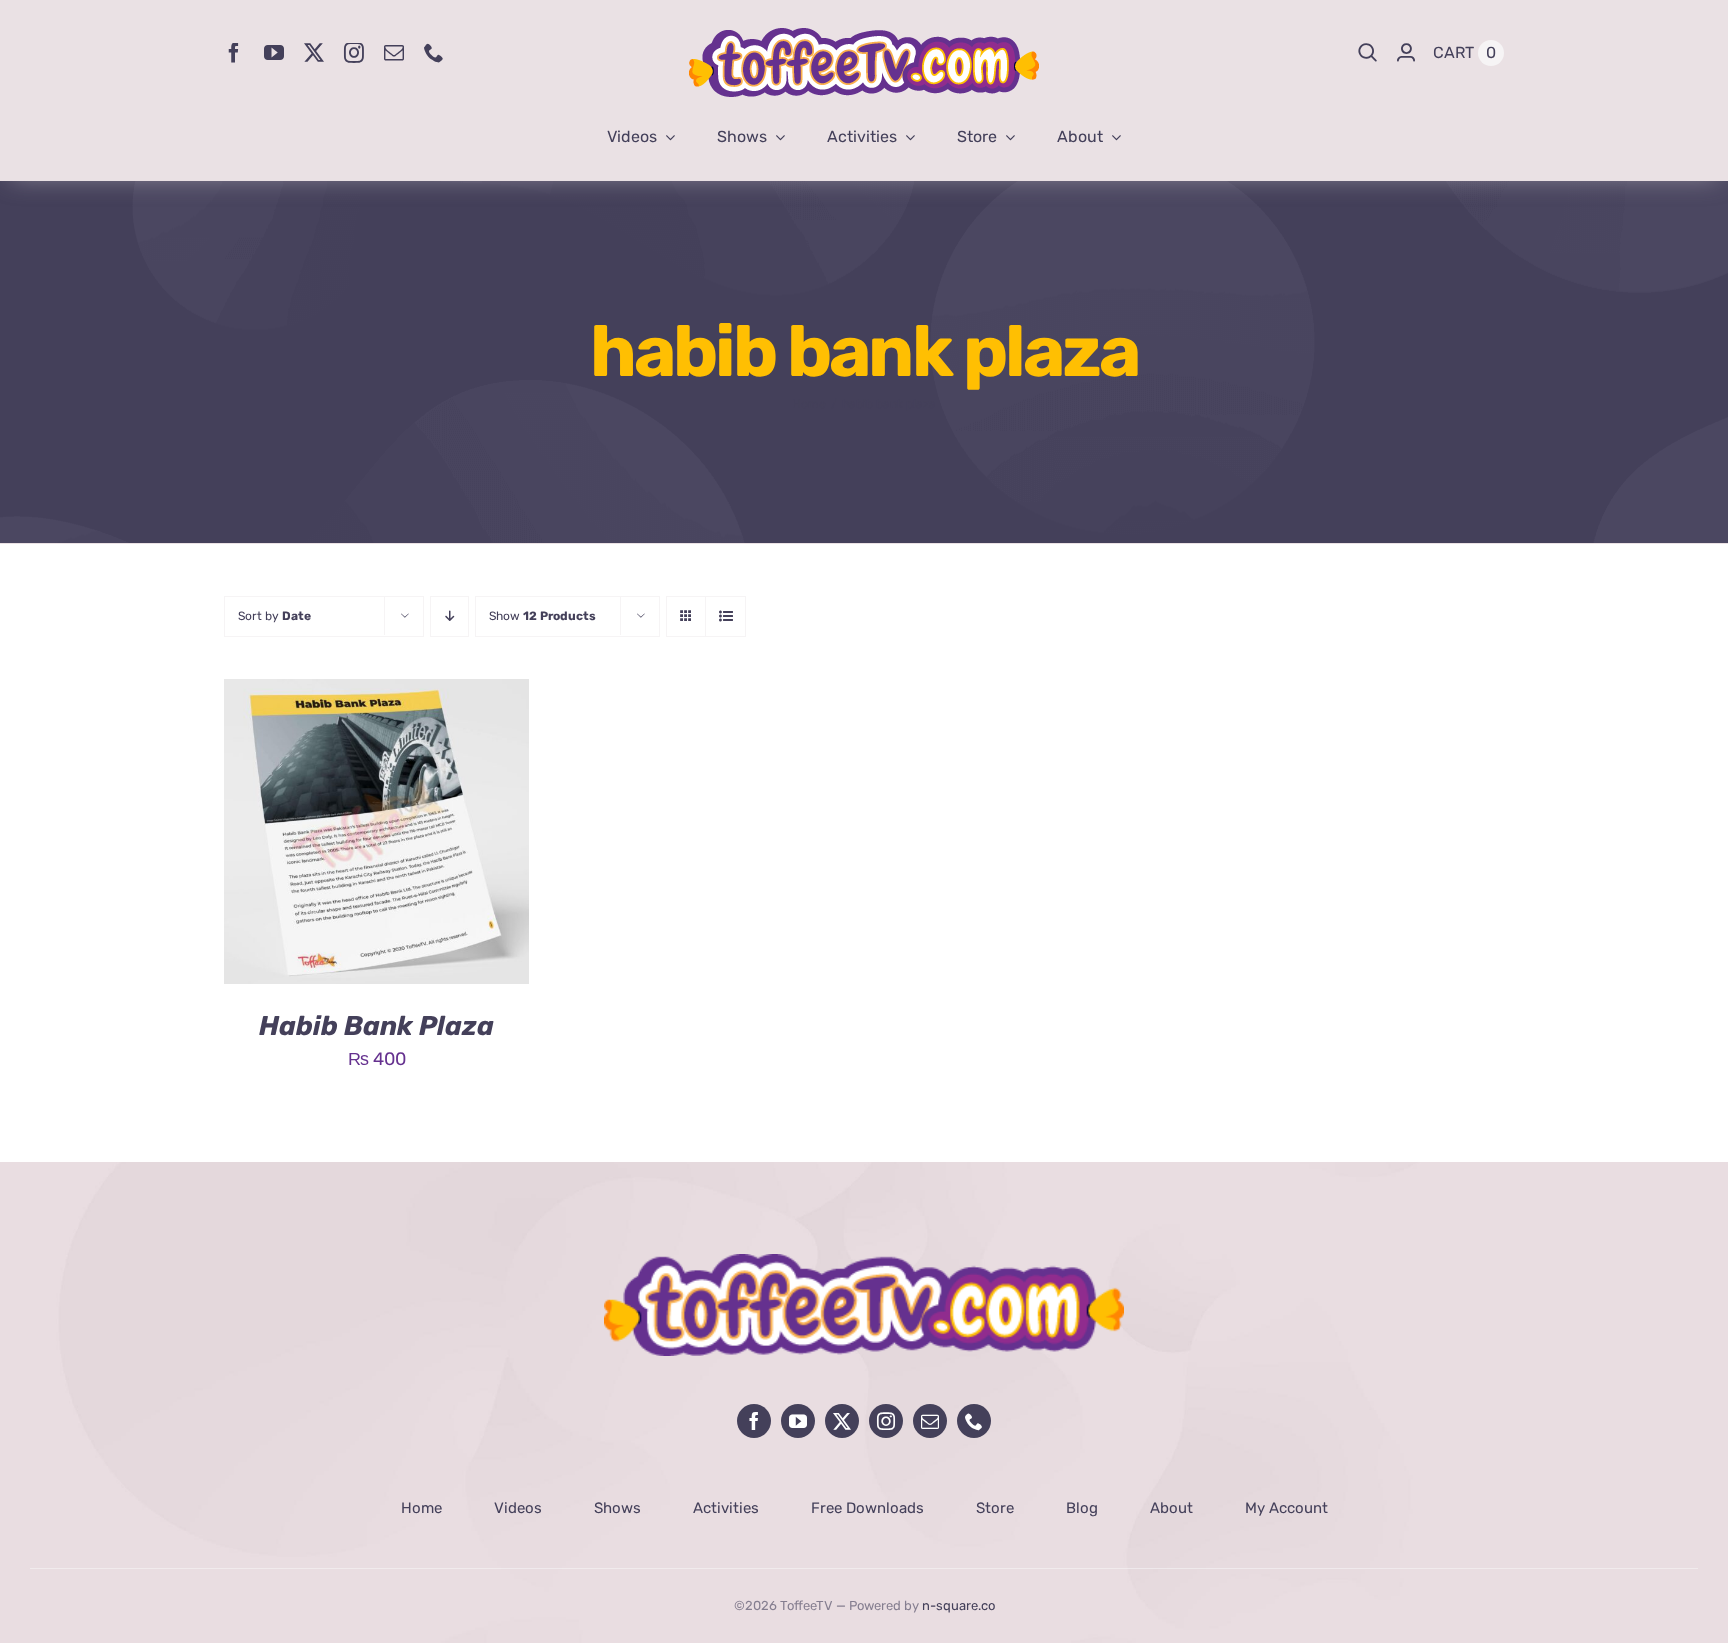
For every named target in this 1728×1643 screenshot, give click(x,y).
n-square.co (958, 1605)
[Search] (1368, 53)
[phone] (434, 53)
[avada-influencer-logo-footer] (864, 1263)
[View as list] (725, 616)
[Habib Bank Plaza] (376, 694)
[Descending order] (449, 616)
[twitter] (314, 53)
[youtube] (274, 53)
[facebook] (234, 53)
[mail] (394, 53)
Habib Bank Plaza (376, 1026)
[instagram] (354, 53)
